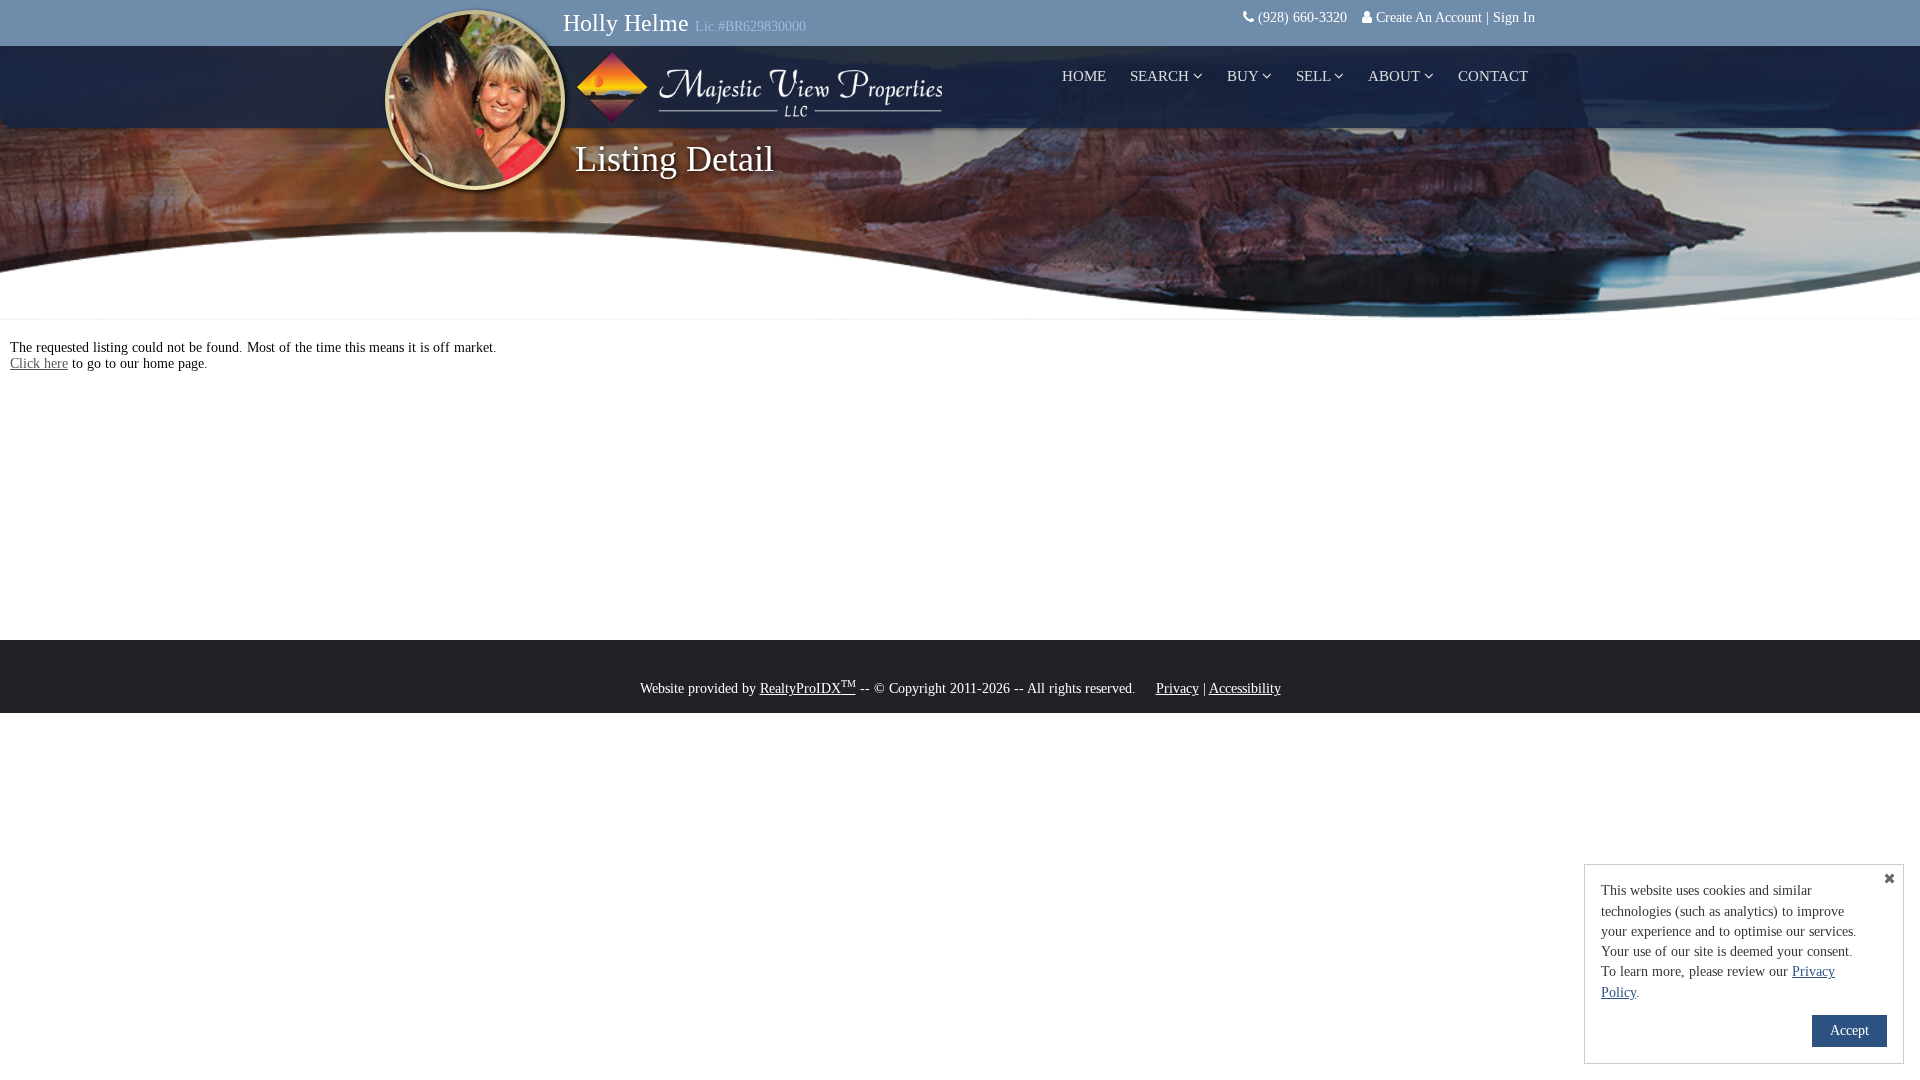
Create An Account (1429, 17)
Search (1161, 76)
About (1396, 76)
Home (1084, 76)
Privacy (1177, 688)
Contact (1493, 76)
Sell (1315, 76)
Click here (39, 363)
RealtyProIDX (808, 688)
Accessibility (1245, 688)
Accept (1849, 1030)
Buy (1244, 76)
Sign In (1514, 17)
